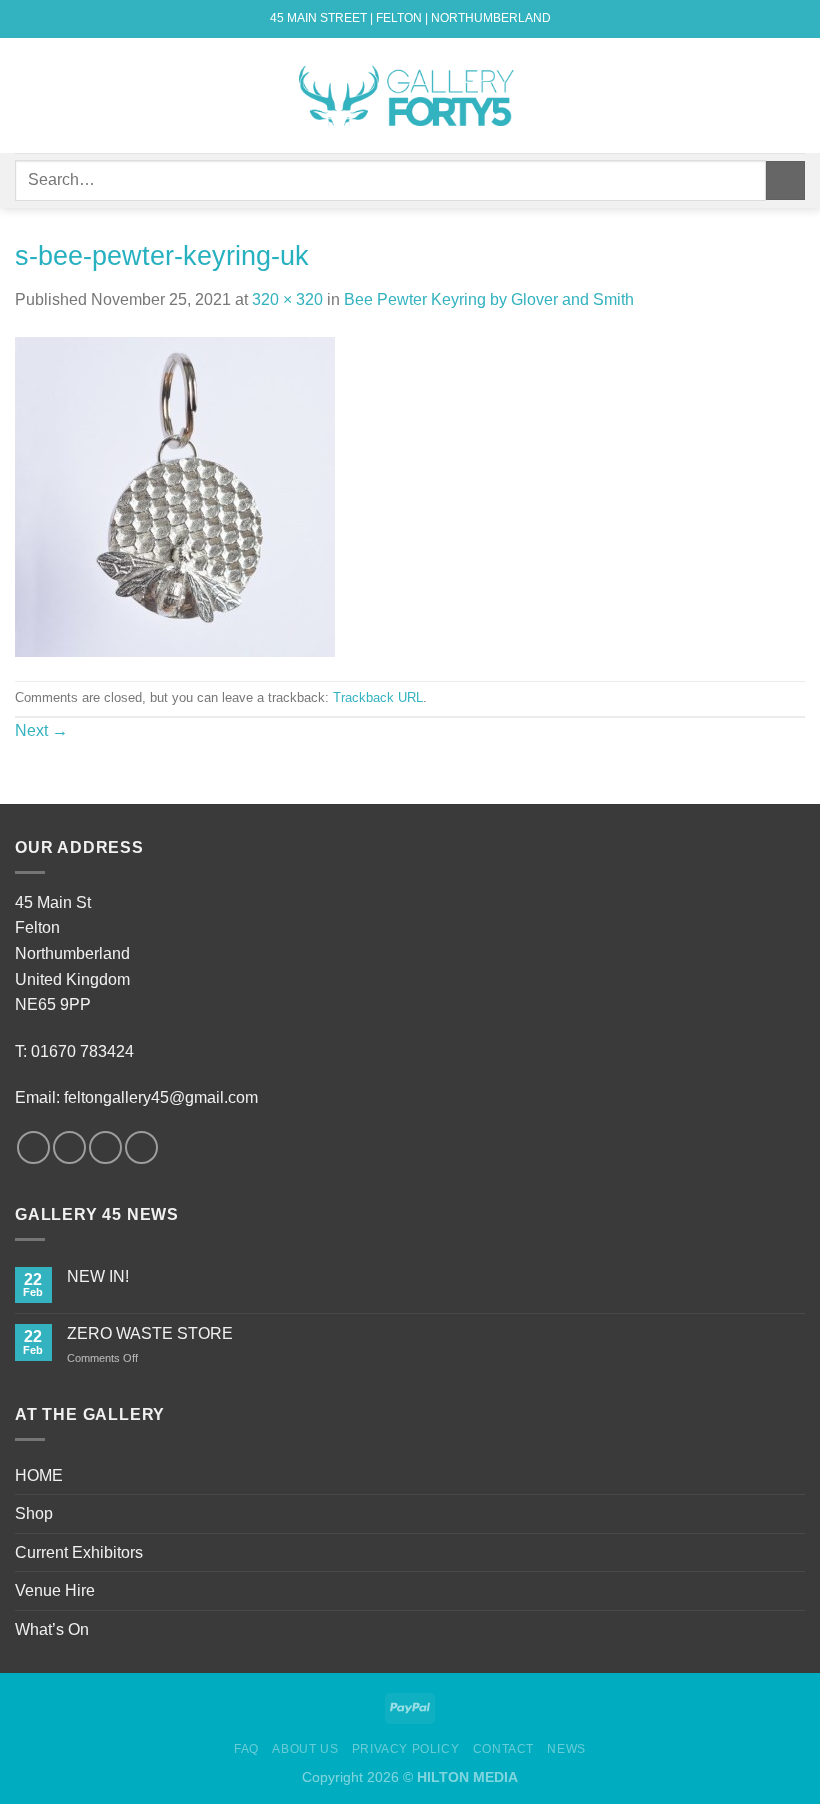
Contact (503, 1749)
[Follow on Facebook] (33, 1147)
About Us (305, 1749)
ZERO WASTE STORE (150, 1333)
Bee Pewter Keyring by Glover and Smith (489, 299)
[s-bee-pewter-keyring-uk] (175, 495)
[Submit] (785, 180)
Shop (34, 1513)
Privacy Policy (406, 1749)
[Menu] (27, 95)
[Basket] (795, 96)
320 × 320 (287, 299)
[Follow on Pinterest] (141, 1147)
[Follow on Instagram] (69, 1147)
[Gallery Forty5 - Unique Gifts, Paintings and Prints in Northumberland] (410, 95)
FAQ (246, 1749)
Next (41, 730)
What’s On (52, 1629)
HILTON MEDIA (467, 1777)
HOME (39, 1475)
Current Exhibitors (79, 1552)
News (566, 1749)
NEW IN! (98, 1276)
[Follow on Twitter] (105, 1147)
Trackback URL (378, 697)
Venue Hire (55, 1590)
